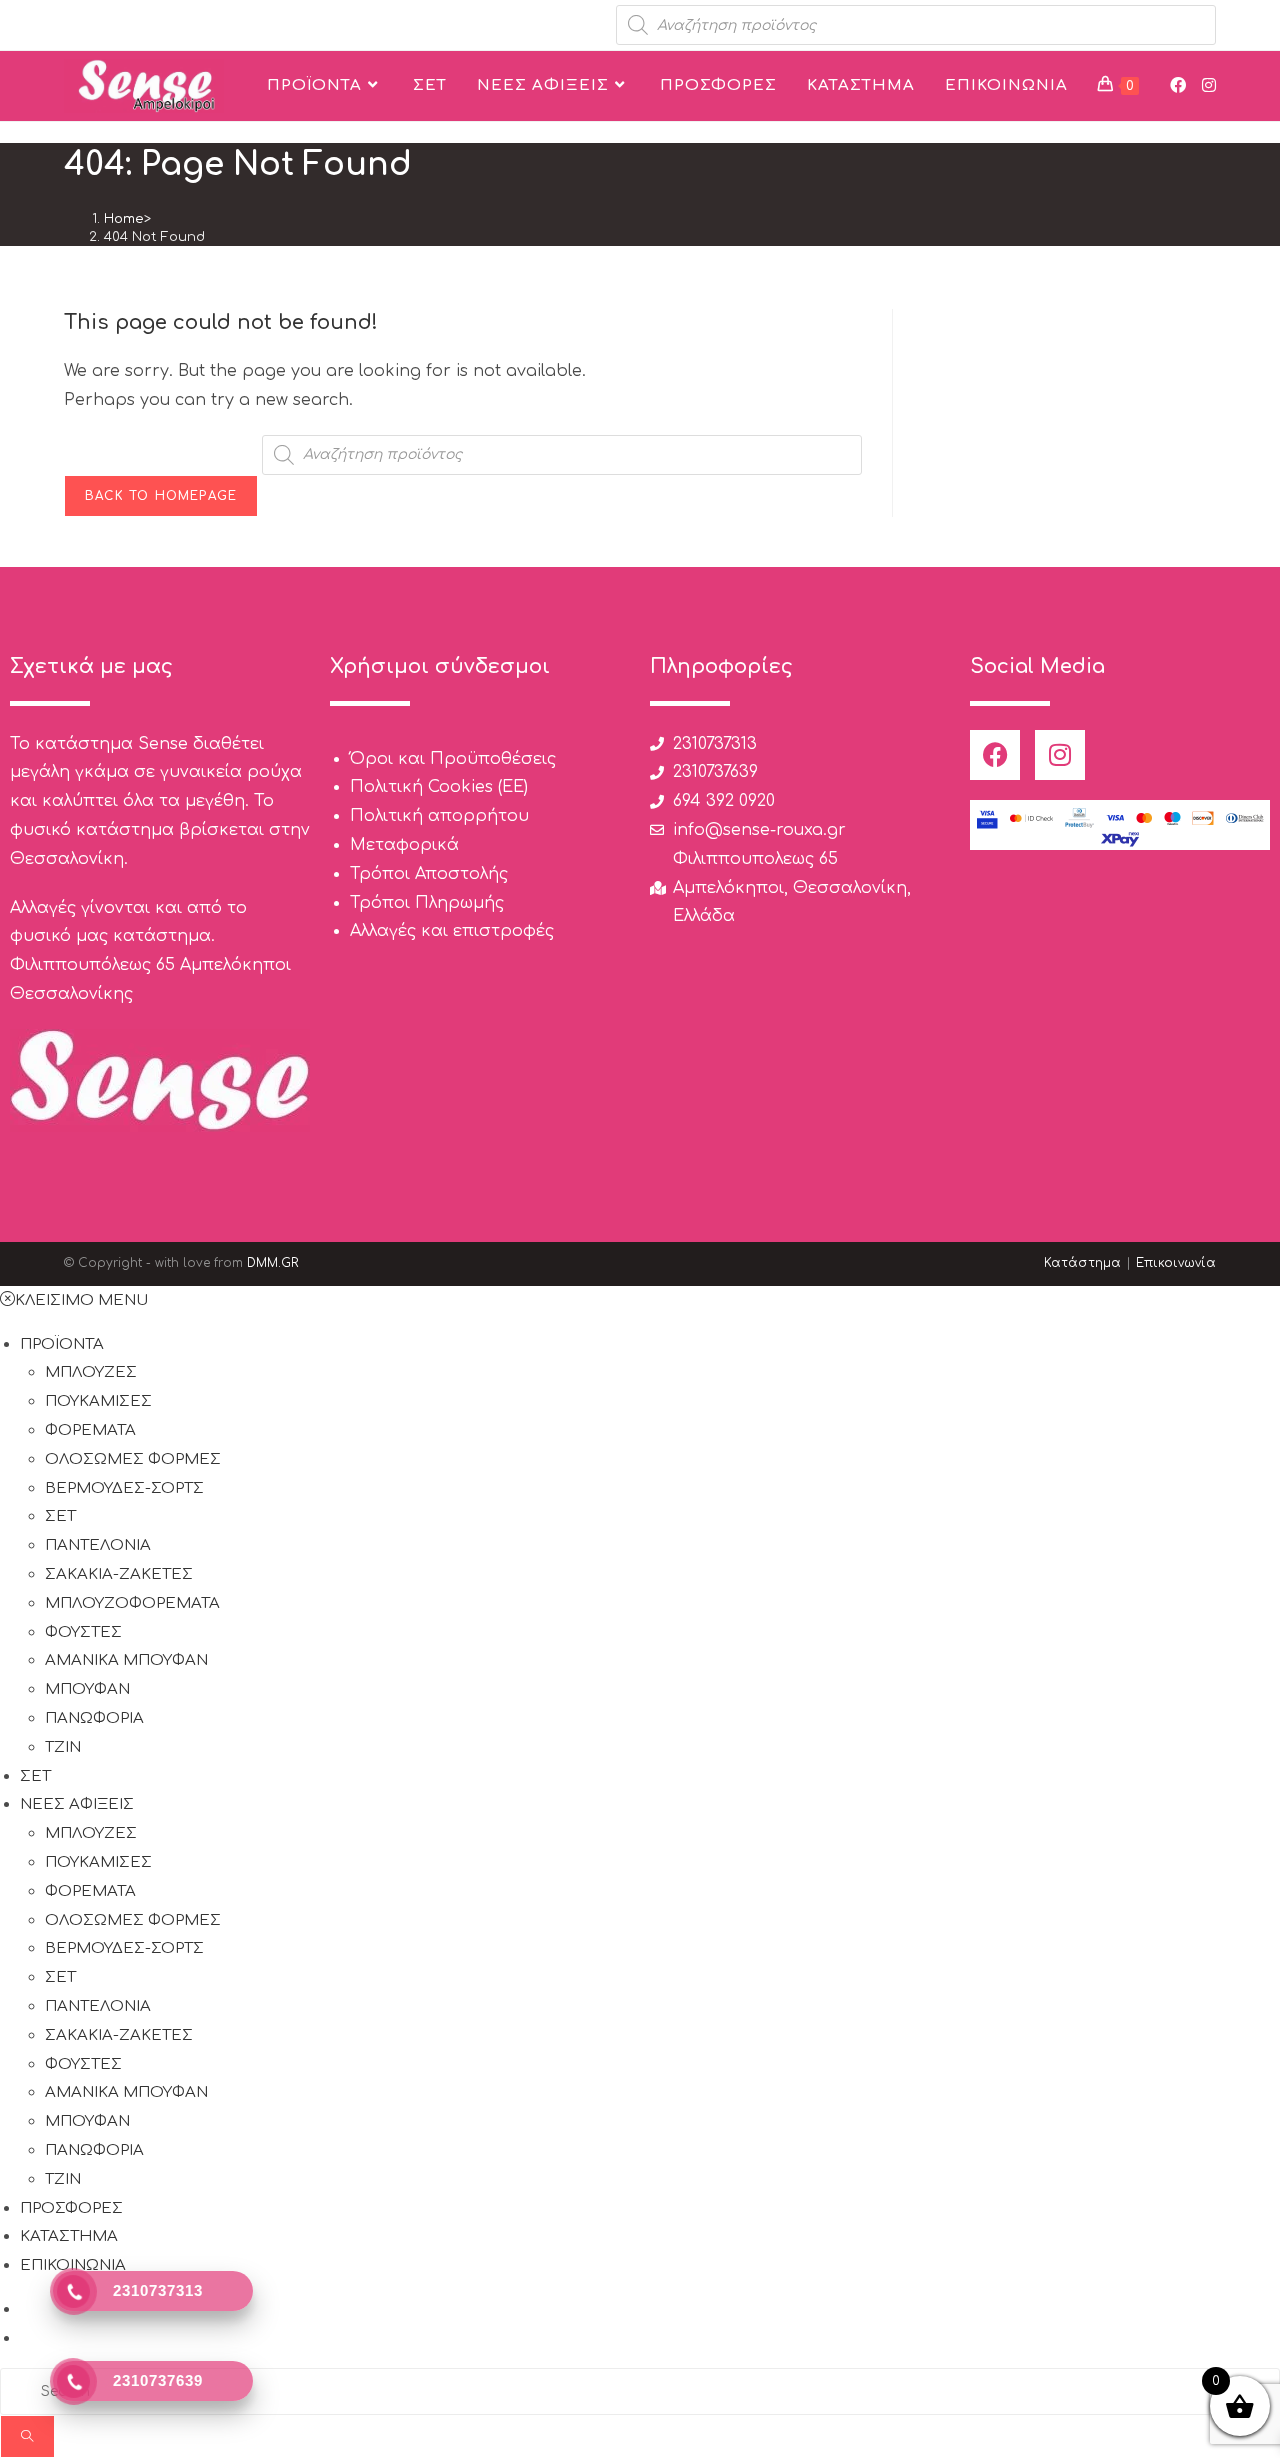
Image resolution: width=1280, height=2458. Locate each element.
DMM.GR (272, 1263)
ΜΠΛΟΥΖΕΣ (91, 1372)
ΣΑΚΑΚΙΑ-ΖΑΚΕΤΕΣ (119, 1574)
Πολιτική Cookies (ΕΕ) (439, 787)
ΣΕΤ (60, 1516)
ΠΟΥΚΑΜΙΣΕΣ (98, 1401)
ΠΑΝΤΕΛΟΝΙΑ (98, 1545)
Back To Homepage (161, 496)
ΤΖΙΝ (63, 1747)
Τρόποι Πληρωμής (427, 903)
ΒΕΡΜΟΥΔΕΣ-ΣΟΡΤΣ (124, 1488)
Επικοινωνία (1176, 1263)
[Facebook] (995, 755)
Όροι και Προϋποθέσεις (453, 759)
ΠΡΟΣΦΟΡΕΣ (71, 2208)
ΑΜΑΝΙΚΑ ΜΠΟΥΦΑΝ (126, 1660)
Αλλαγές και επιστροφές (452, 931)
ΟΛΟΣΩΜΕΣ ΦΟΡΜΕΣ (133, 1459)
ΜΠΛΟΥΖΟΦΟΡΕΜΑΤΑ (132, 1603)
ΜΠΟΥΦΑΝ (87, 1689)
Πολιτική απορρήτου (439, 816)
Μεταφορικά (404, 845)
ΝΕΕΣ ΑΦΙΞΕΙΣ (77, 1804)
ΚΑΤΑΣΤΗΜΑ (69, 2236)
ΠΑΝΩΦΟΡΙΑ (94, 1718)
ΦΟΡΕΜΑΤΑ (90, 1430)
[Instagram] (1060, 755)
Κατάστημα (1082, 1263)
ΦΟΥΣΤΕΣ (83, 1632)
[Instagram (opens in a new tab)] (1209, 85)
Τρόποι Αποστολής (429, 874)
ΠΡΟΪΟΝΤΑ (62, 1344)
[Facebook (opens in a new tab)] (1178, 85)
